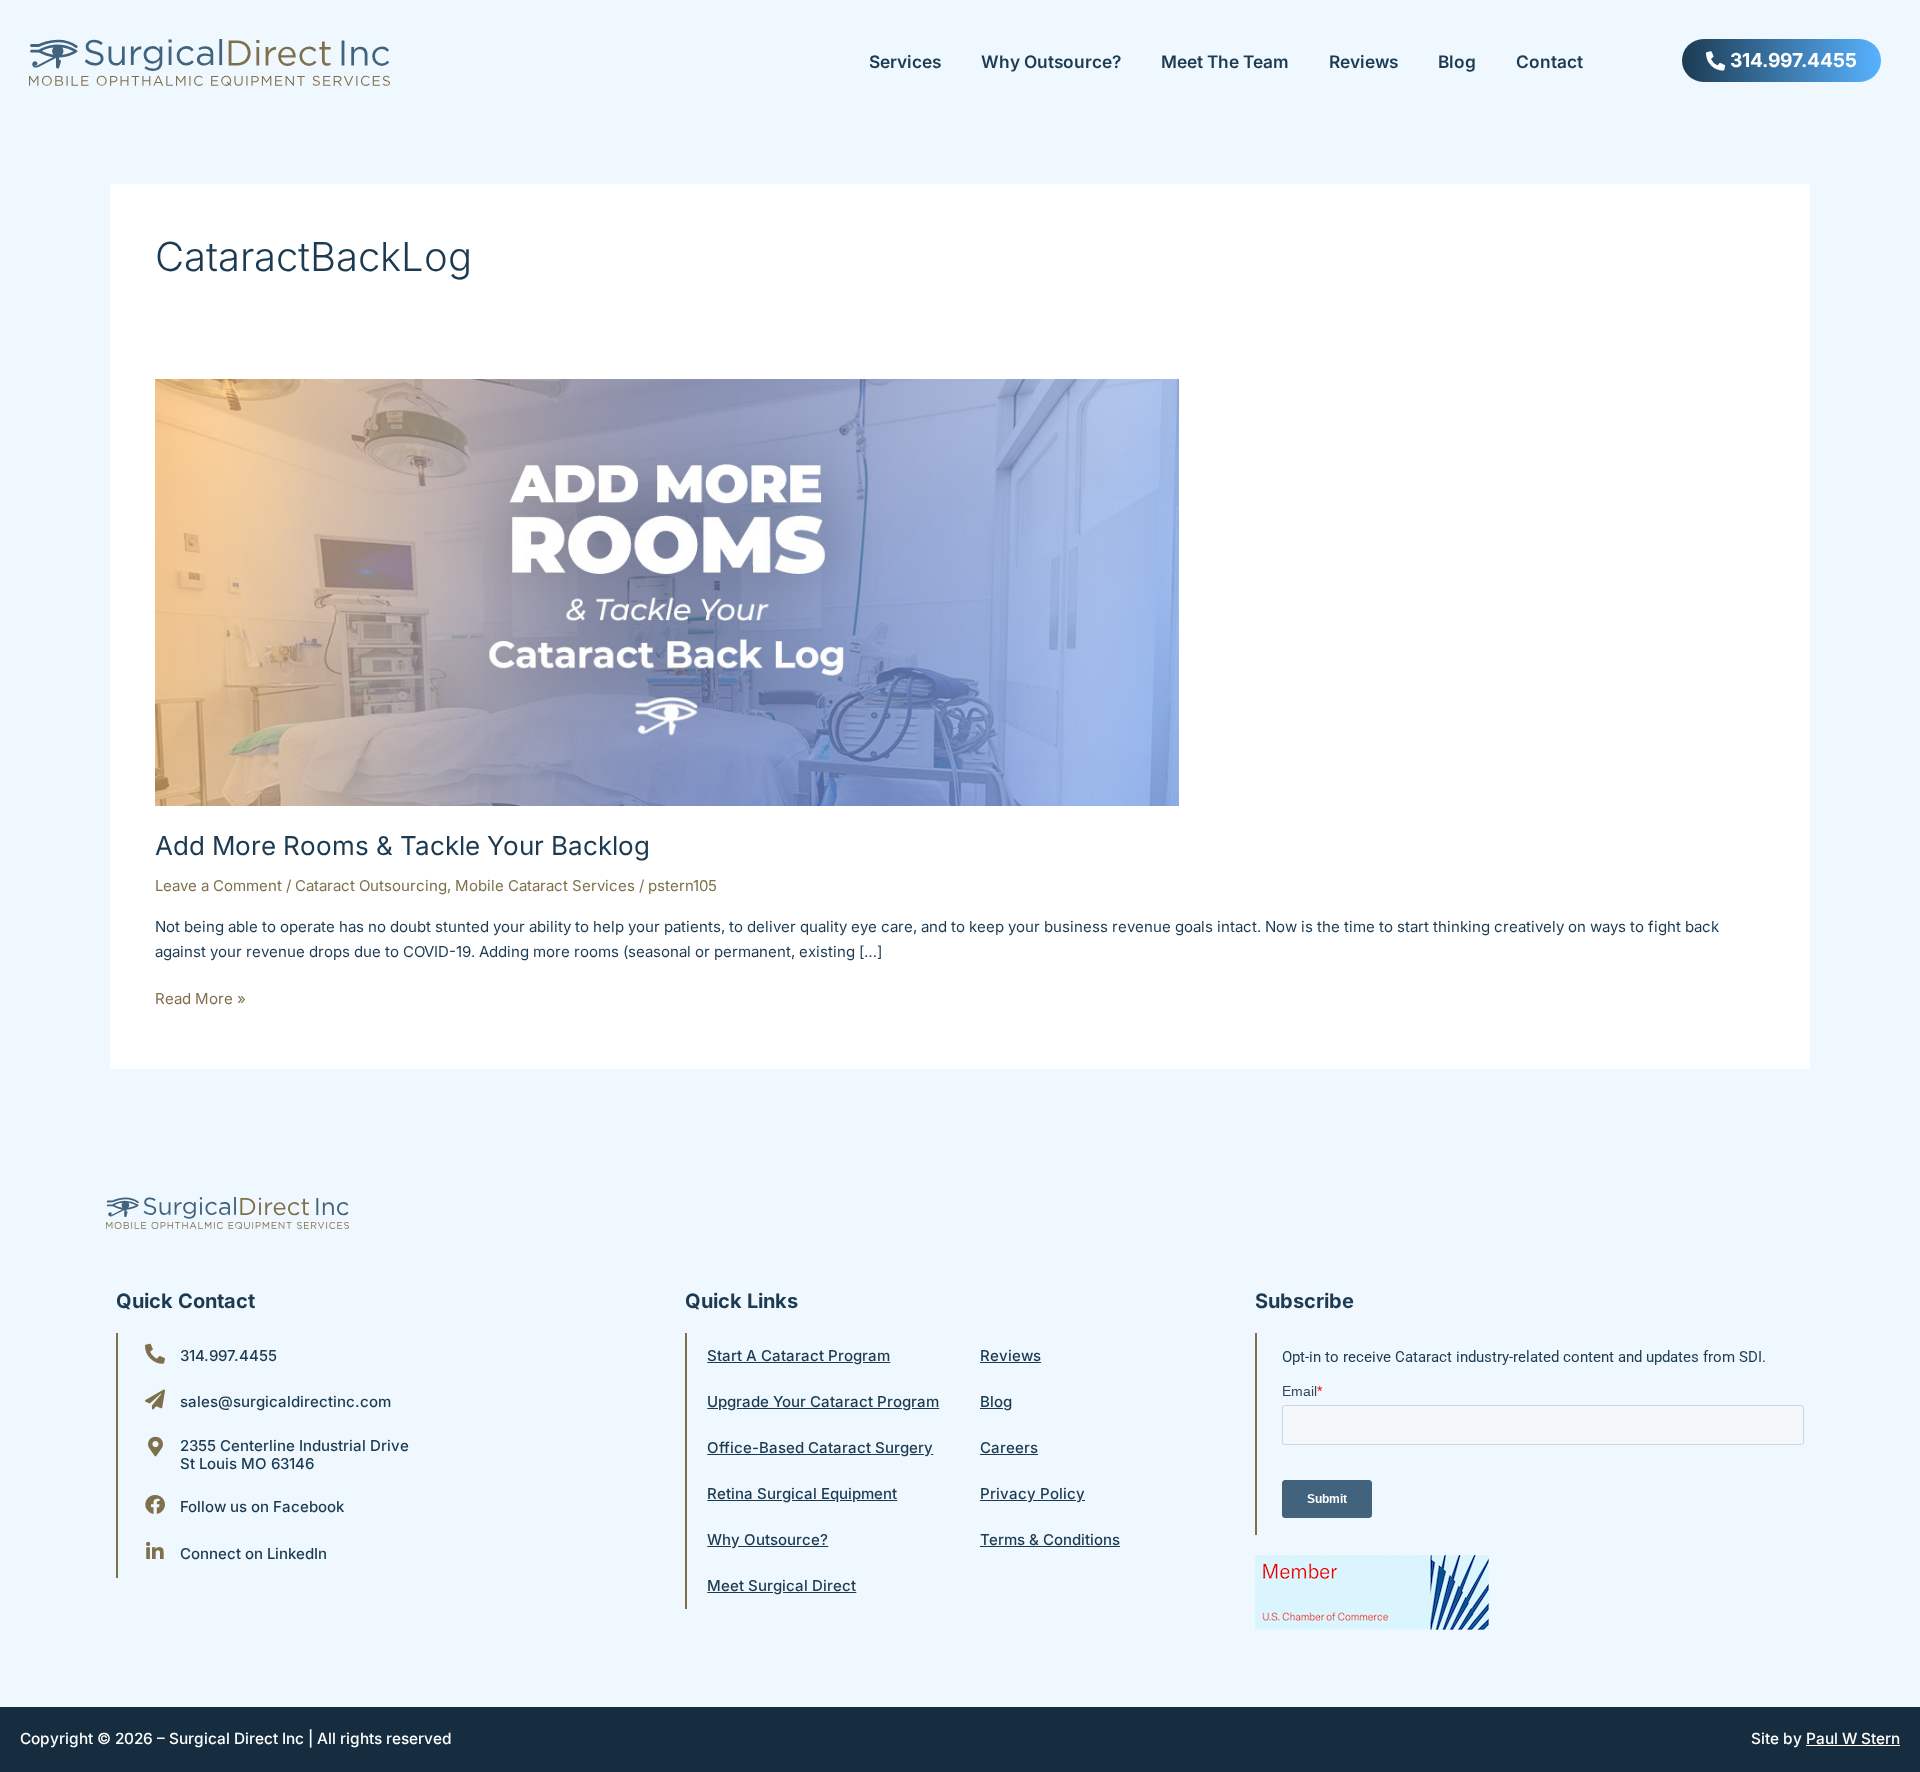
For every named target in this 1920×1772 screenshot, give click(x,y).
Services (905, 61)
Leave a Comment (218, 885)
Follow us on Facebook (262, 1506)
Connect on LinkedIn (253, 1553)
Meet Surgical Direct (781, 1585)
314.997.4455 (228, 1355)
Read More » (200, 997)
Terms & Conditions (1050, 1539)
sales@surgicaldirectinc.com (285, 1401)
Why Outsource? (1051, 61)
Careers (1009, 1447)
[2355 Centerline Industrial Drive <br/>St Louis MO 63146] (155, 1447)
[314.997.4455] (155, 1354)
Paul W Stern (1853, 1738)
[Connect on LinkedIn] (155, 1552)
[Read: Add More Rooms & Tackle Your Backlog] (667, 591)
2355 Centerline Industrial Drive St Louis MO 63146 (294, 1454)
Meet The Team (1225, 61)
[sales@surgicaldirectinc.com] (155, 1400)
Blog (1457, 61)
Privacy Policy (1032, 1493)
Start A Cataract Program (798, 1355)
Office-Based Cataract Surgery (820, 1447)
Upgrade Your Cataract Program (823, 1401)
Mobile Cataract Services (545, 885)
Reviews (1363, 61)
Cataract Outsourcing (371, 885)
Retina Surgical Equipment (802, 1493)
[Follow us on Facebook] (155, 1505)
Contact (1549, 61)
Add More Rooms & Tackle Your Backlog (402, 845)
